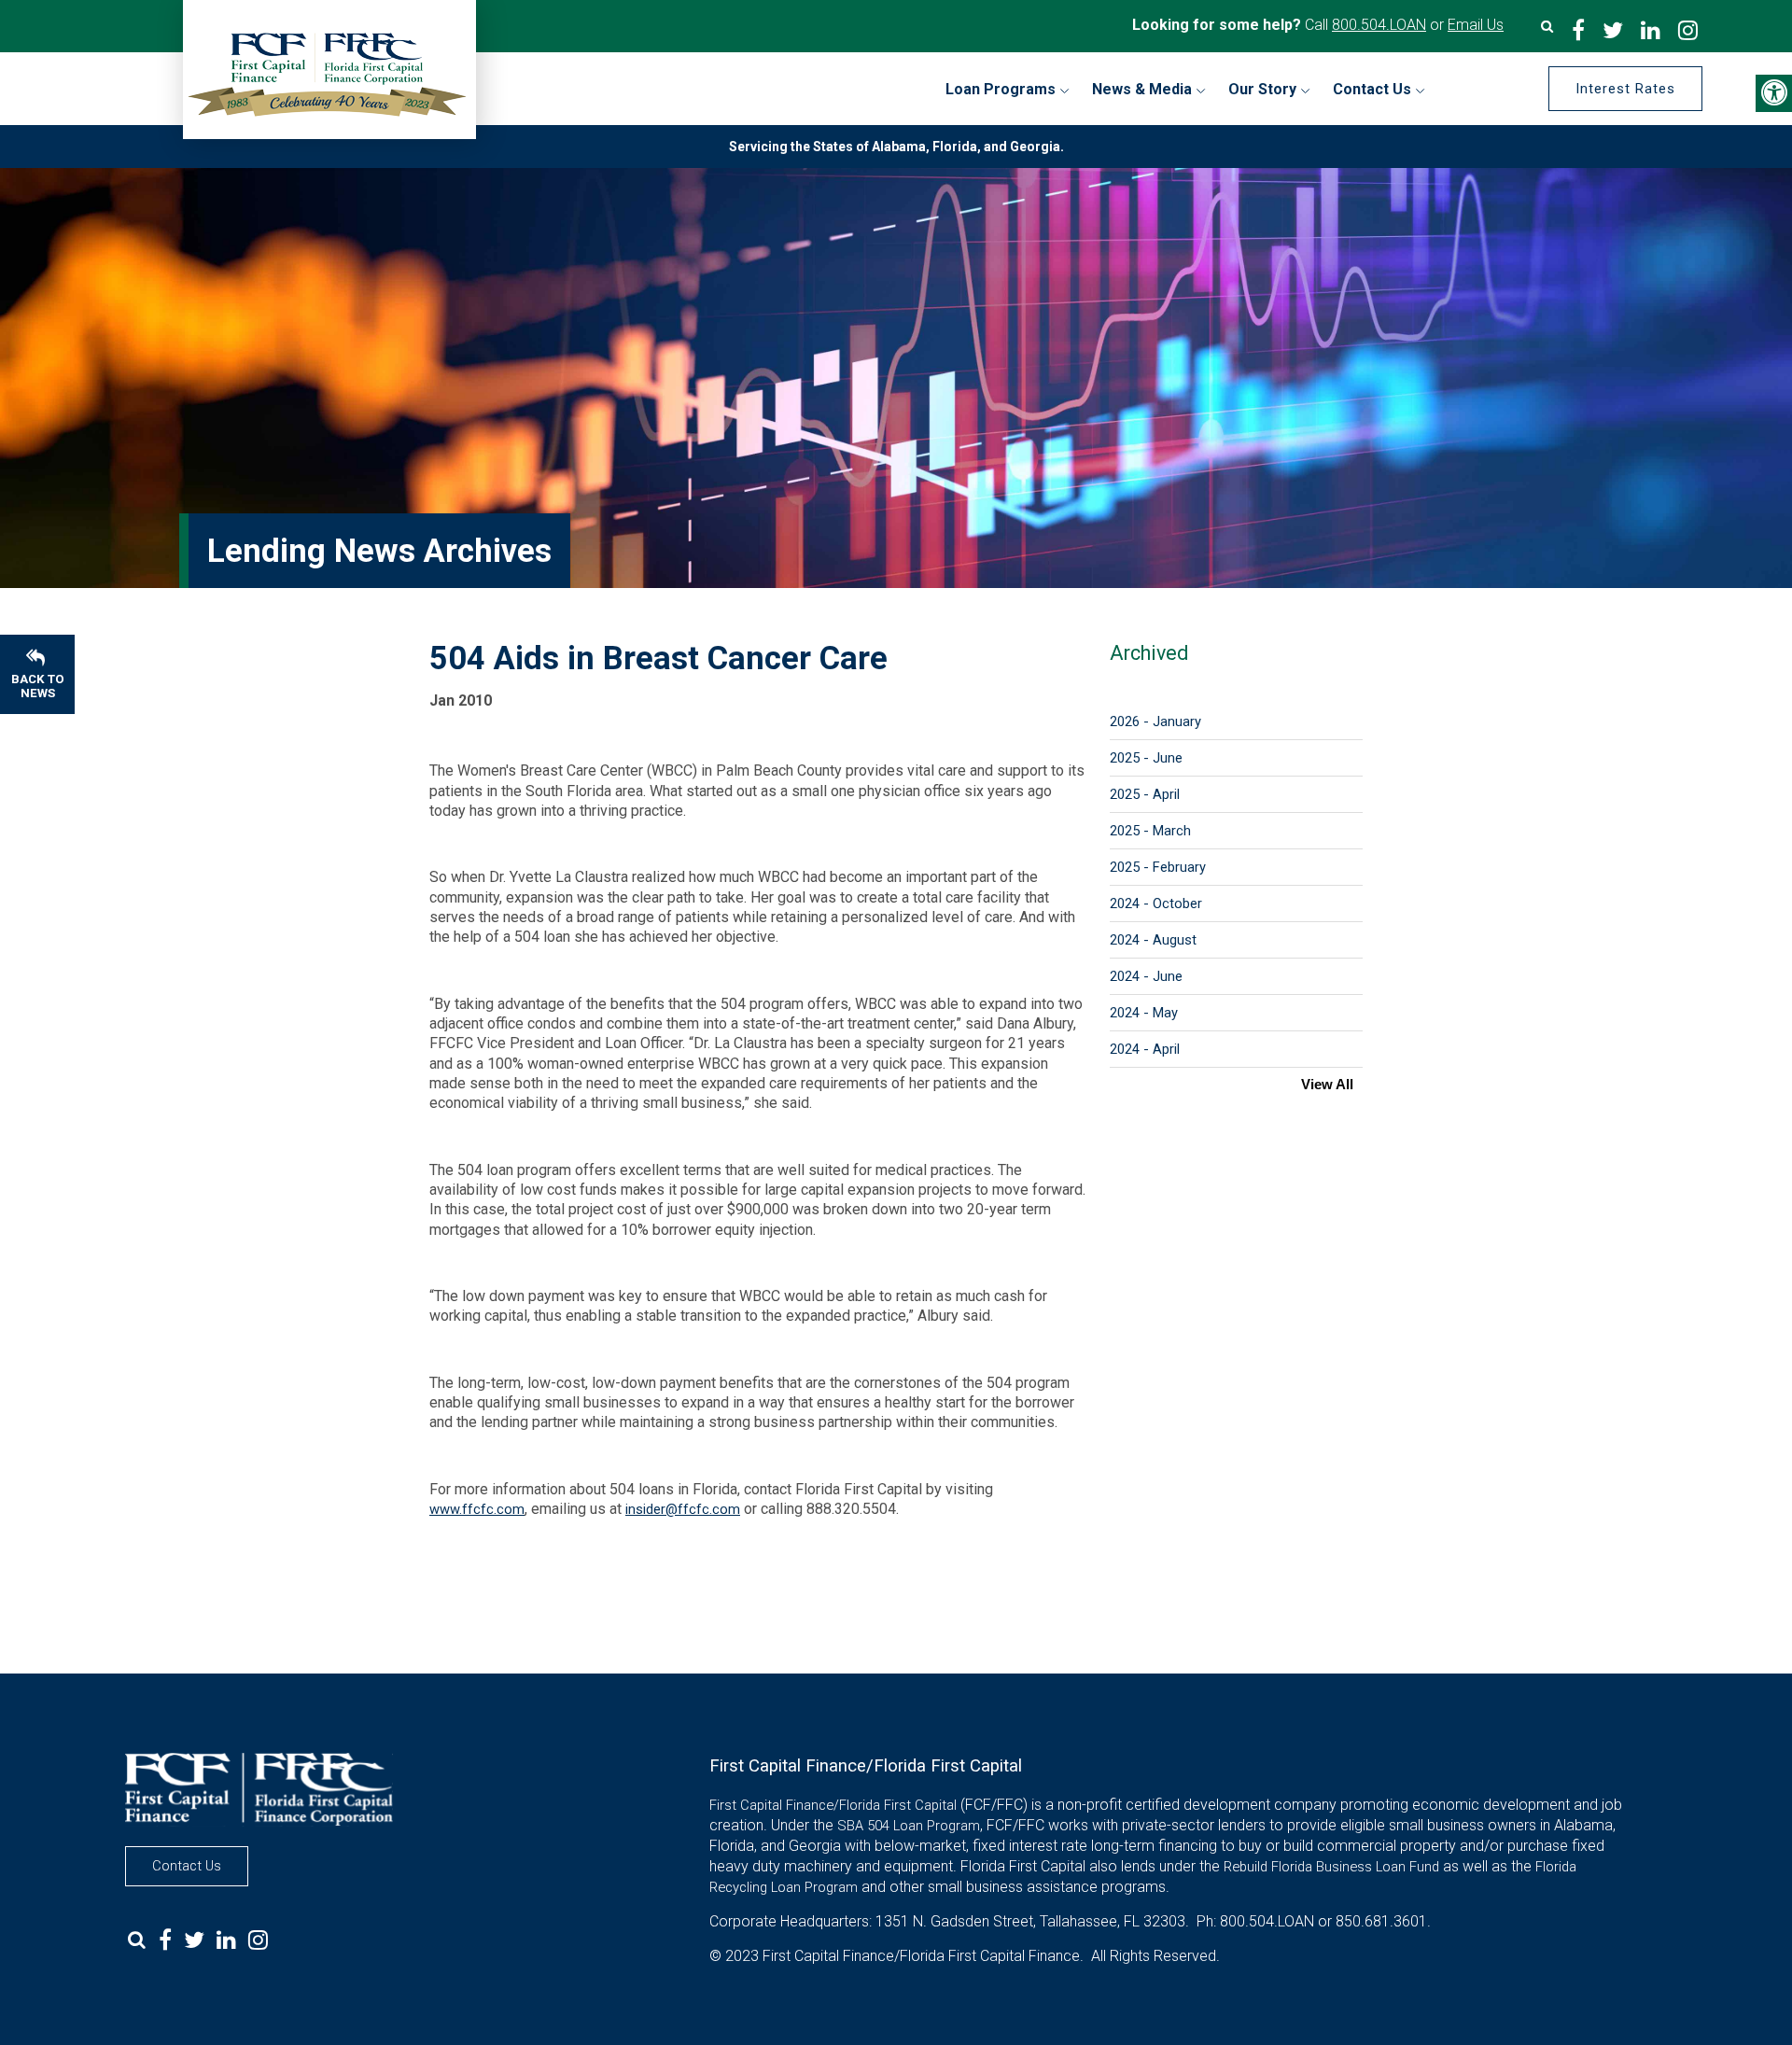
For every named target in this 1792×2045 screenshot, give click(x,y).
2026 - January (1155, 721)
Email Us (1476, 25)
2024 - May (1144, 1013)
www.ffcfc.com (477, 1509)
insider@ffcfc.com (683, 1509)
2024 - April (1145, 1049)
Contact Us (187, 1866)
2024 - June (1146, 976)
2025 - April (1145, 794)
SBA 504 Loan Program (909, 1826)
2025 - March (1150, 831)
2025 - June (1146, 758)
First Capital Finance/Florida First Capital (833, 1805)
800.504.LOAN (1379, 25)
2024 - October (1156, 903)
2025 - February (1158, 867)
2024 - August (1153, 940)
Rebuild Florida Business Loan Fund (1331, 1867)
